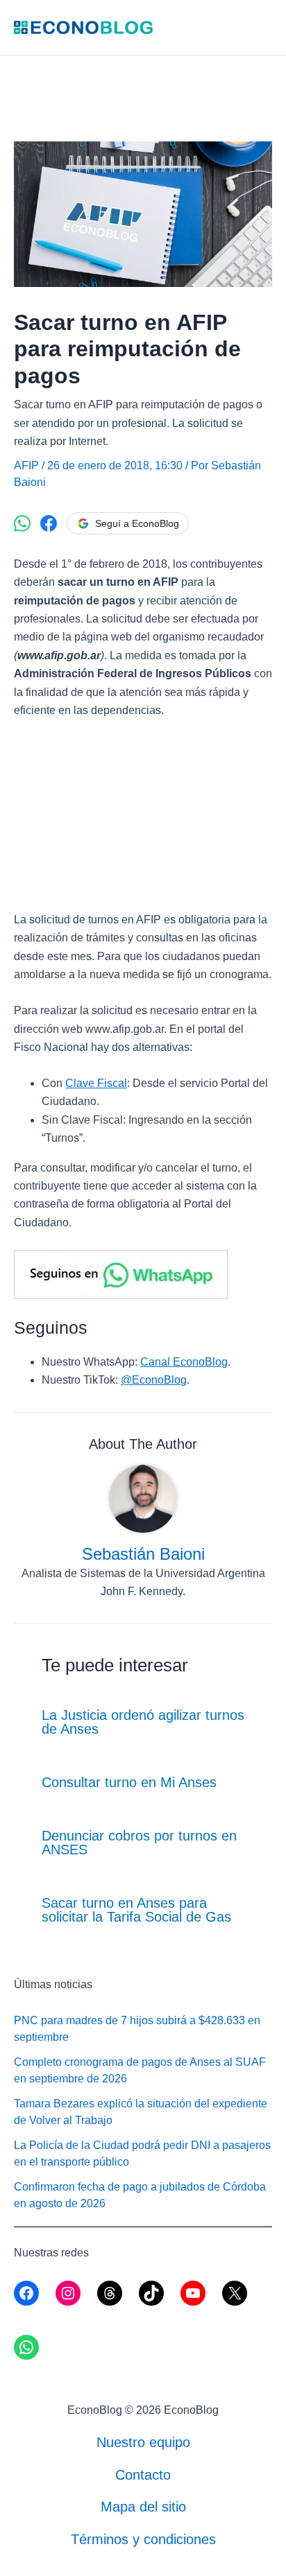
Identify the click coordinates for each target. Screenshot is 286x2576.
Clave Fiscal (96, 1083)
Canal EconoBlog (184, 1362)
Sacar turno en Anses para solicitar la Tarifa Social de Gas (136, 1910)
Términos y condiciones (143, 2539)
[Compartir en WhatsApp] (22, 523)
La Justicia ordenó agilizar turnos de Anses (143, 1722)
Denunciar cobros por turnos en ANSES (139, 1843)
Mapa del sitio (143, 2507)
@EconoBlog (154, 1380)
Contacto (143, 2475)
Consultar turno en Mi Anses (129, 1782)
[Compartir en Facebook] (49, 523)
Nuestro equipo (143, 2442)
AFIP (26, 465)
